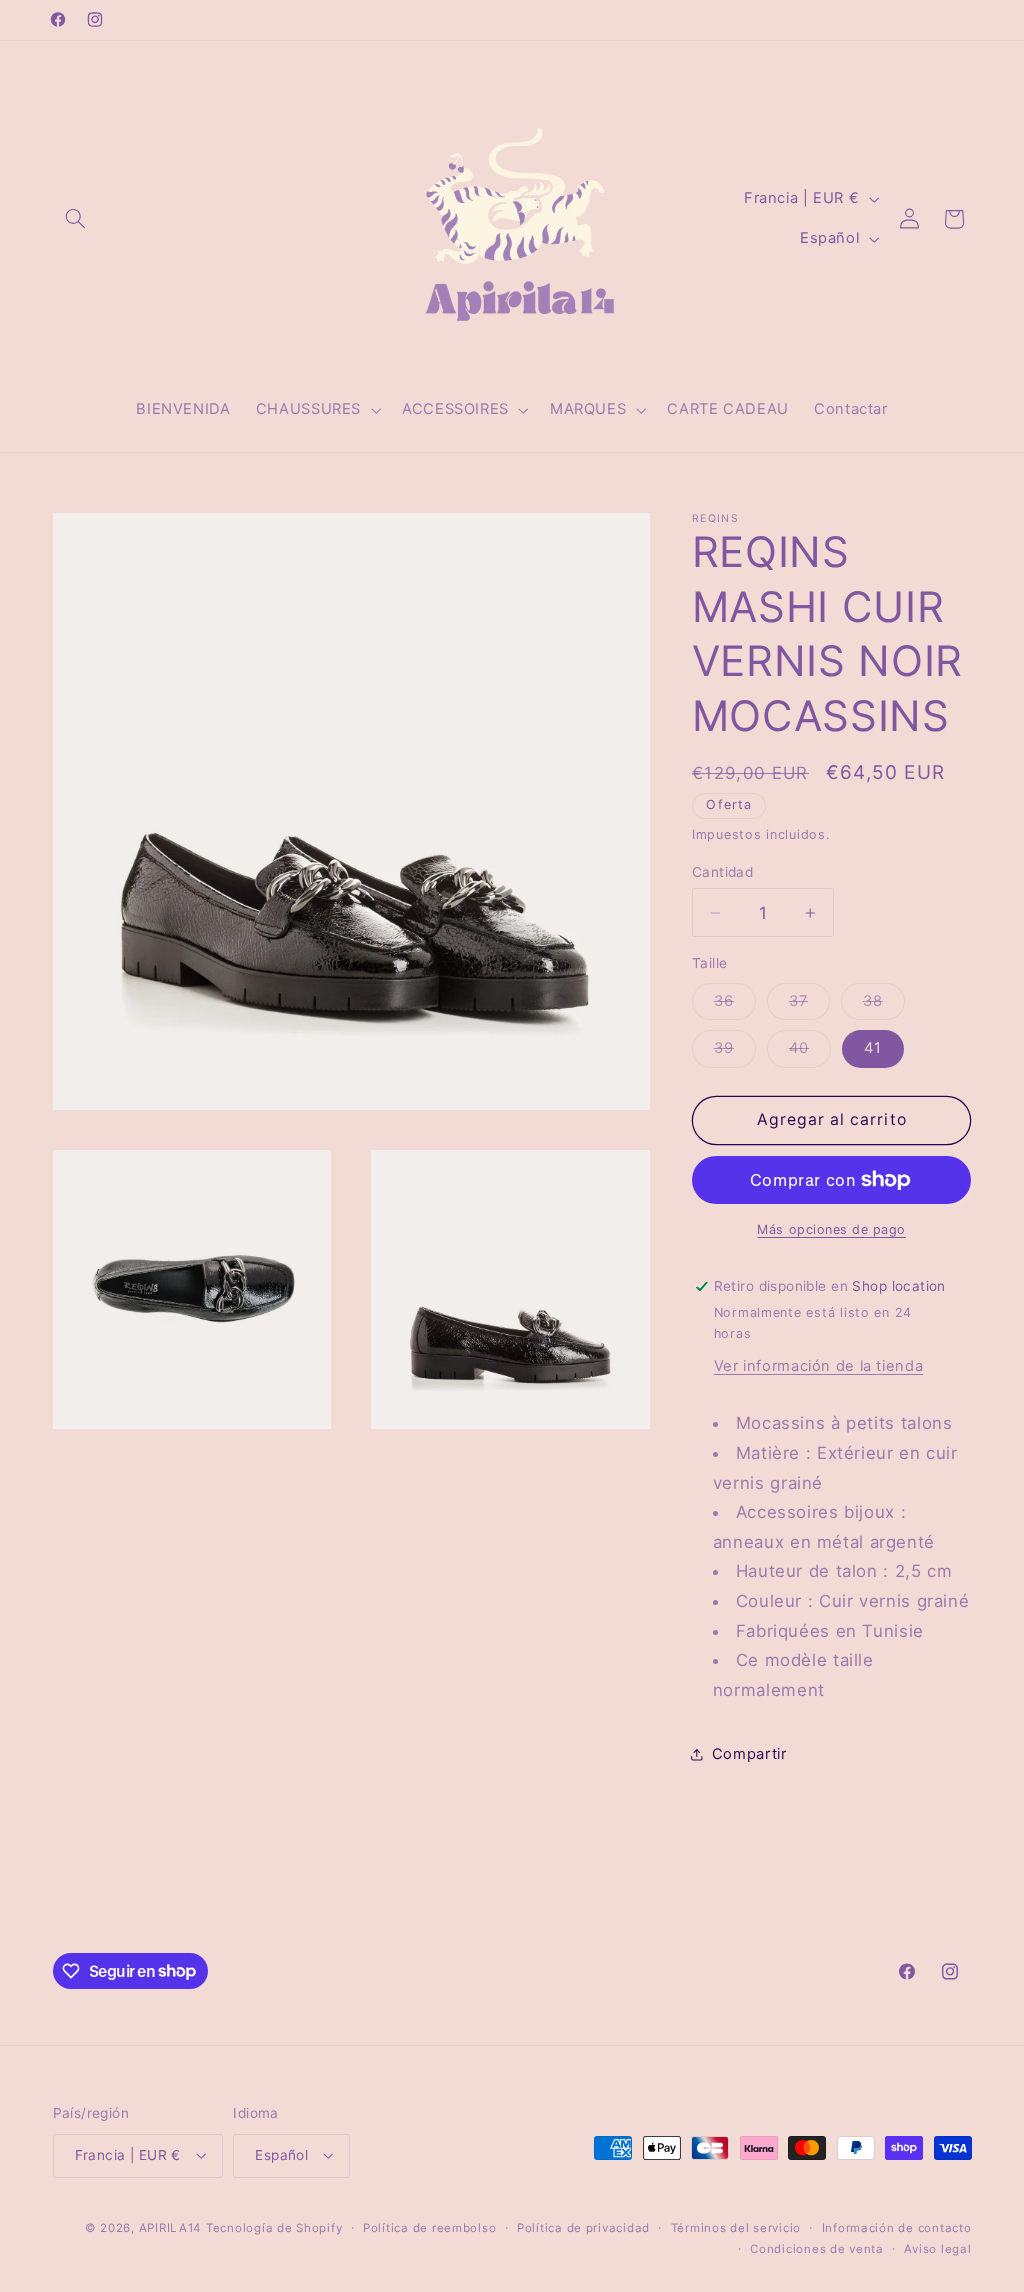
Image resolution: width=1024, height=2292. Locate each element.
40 (810, 1052)
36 (735, 1005)
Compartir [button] (749, 1754)
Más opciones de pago (831, 1229)
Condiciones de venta (817, 2249)
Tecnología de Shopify (274, 2228)
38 (884, 1005)
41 (873, 1048)
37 (809, 1005)
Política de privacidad (583, 2228)
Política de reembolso (429, 2228)
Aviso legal (937, 2249)
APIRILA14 (170, 2228)
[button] (76, 219)
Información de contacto (897, 2228)
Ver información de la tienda (819, 1366)
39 (735, 1052)
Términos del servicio (736, 2228)
